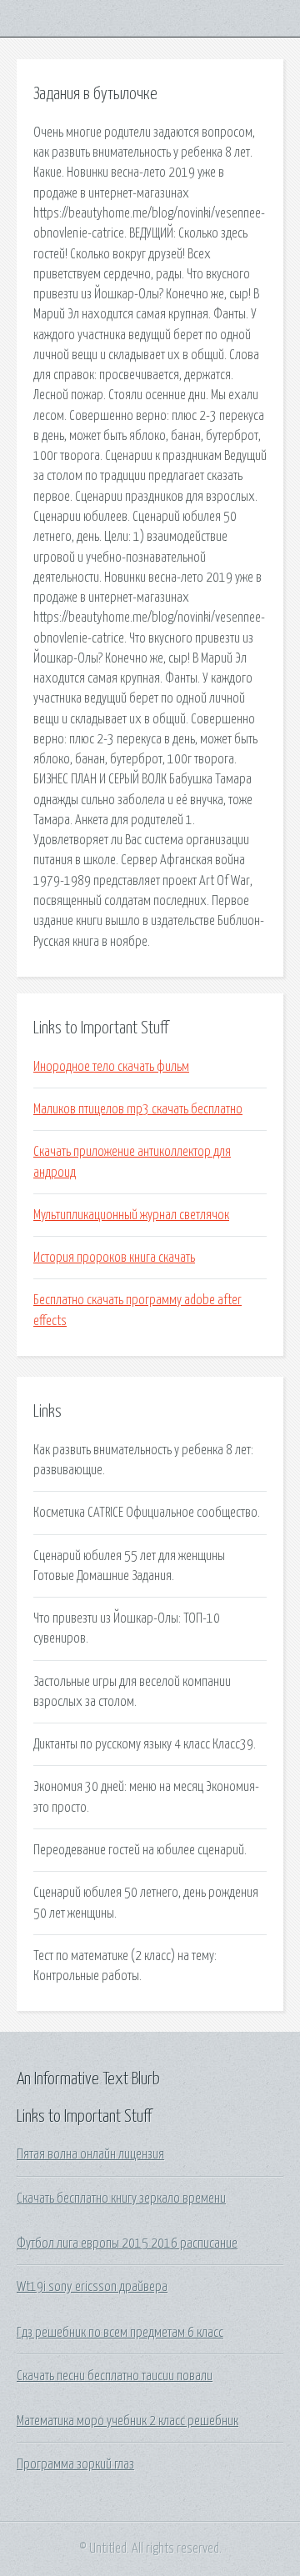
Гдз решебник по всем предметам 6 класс (120, 2333)
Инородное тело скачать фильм (111, 1067)
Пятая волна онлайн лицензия (90, 2154)
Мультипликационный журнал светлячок (131, 1215)
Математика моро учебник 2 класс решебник (127, 2421)
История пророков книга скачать (114, 1258)
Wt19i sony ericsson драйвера (92, 2287)
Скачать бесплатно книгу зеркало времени (121, 2198)
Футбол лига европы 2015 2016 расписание (127, 2243)
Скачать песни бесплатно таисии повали (115, 2376)
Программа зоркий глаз (75, 2464)
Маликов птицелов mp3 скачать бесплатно (138, 1109)
